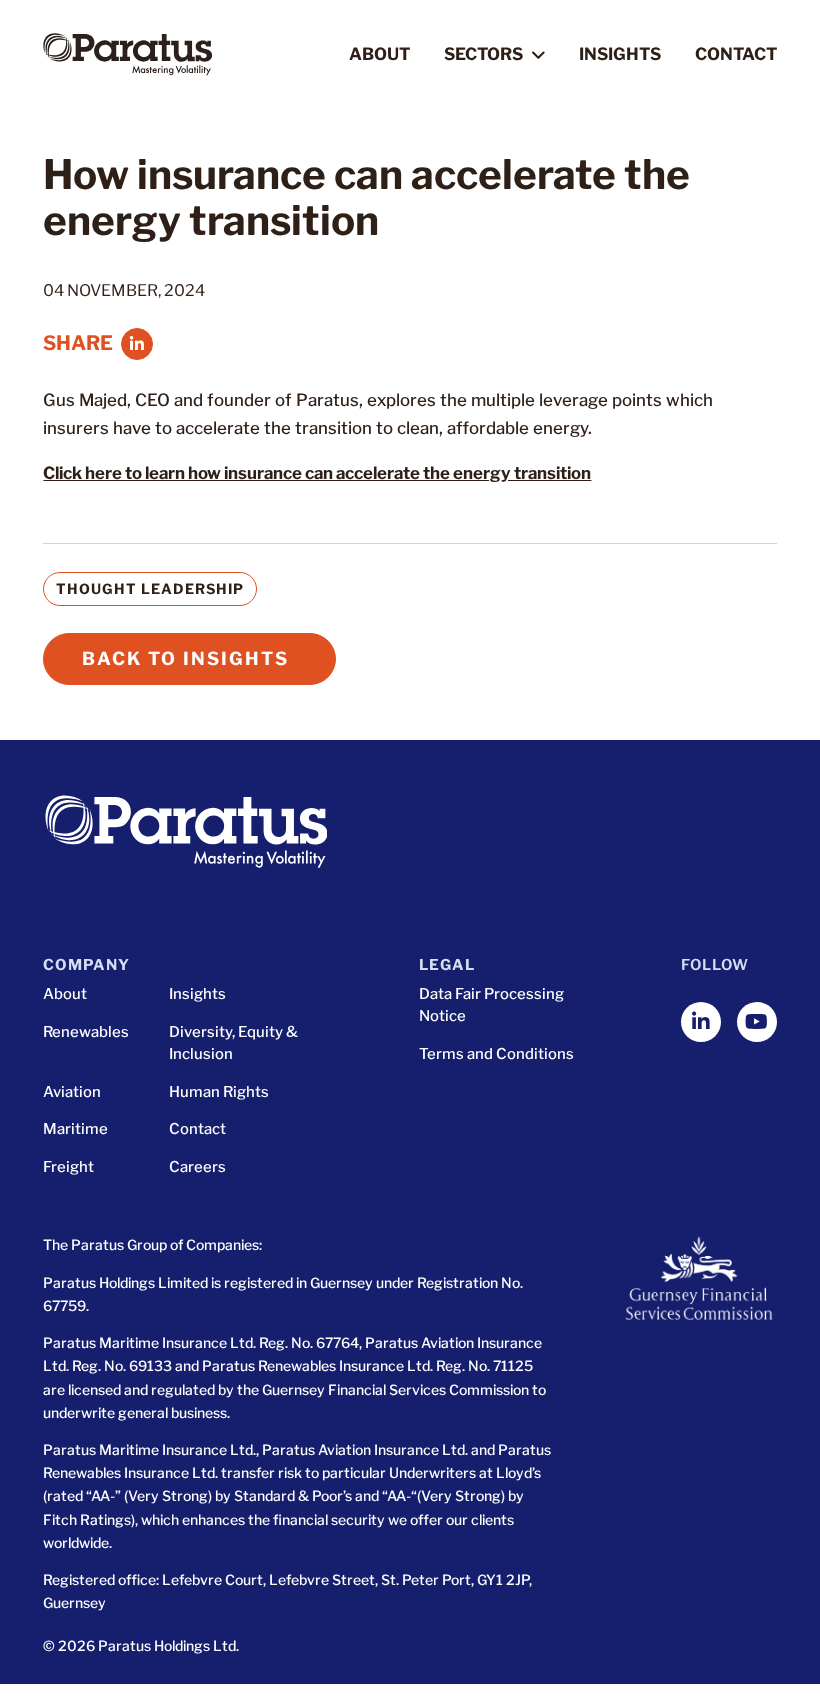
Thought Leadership (150, 588)
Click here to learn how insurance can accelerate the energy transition (317, 473)
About (379, 54)
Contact (736, 54)
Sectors (483, 54)
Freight (68, 1167)
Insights (620, 54)
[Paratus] (127, 55)
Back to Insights (185, 658)
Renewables (86, 1032)
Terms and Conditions (496, 1054)
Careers (197, 1167)
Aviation (72, 1092)
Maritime (75, 1129)
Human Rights (219, 1092)
